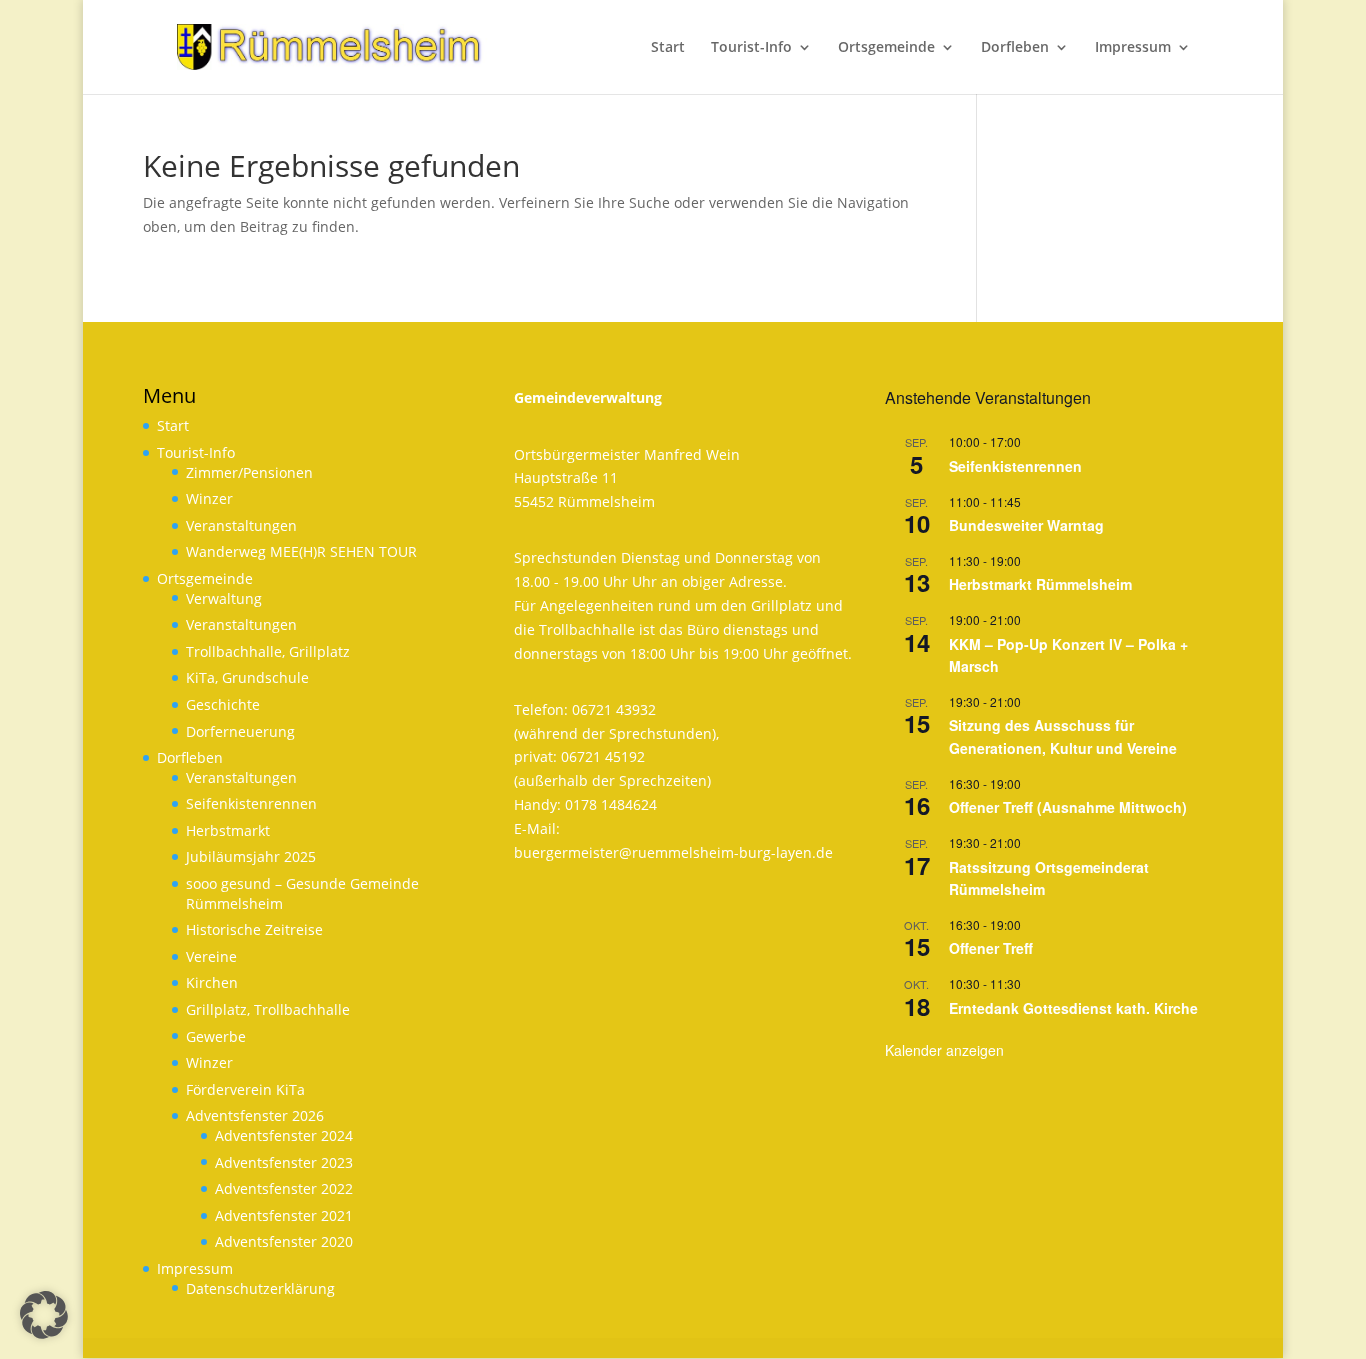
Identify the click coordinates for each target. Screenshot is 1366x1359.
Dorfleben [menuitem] (1015, 48)
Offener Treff (991, 948)
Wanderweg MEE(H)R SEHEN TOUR (301, 551)
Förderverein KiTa (245, 1089)
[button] (44, 1315)
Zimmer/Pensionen (249, 472)
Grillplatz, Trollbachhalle (268, 1009)
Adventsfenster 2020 (284, 1241)
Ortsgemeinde (205, 578)
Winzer (209, 498)
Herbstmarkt (228, 830)
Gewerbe (216, 1036)
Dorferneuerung (240, 731)
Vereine (211, 956)
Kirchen (212, 982)
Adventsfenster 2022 (284, 1188)
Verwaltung (224, 598)
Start (173, 425)
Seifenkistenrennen (251, 803)
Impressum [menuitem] (1133, 48)
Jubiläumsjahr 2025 (251, 856)
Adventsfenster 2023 (284, 1162)
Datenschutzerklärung (260, 1288)
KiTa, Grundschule (247, 677)
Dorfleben (190, 757)
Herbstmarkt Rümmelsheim (1040, 584)
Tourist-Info (196, 452)
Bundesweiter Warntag (1026, 525)
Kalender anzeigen (944, 1050)
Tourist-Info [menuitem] (751, 48)
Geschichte (223, 704)
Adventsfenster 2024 (284, 1135)
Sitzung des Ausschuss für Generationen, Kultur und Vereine (1063, 736)
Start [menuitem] (668, 48)
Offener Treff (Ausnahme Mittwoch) (1068, 807)
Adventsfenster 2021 (284, 1215)
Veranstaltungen (241, 525)
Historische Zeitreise (254, 929)
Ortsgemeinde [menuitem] (886, 48)
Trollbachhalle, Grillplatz (268, 651)
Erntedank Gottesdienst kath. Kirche (1073, 1008)
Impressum (195, 1268)
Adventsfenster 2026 (255, 1115)
